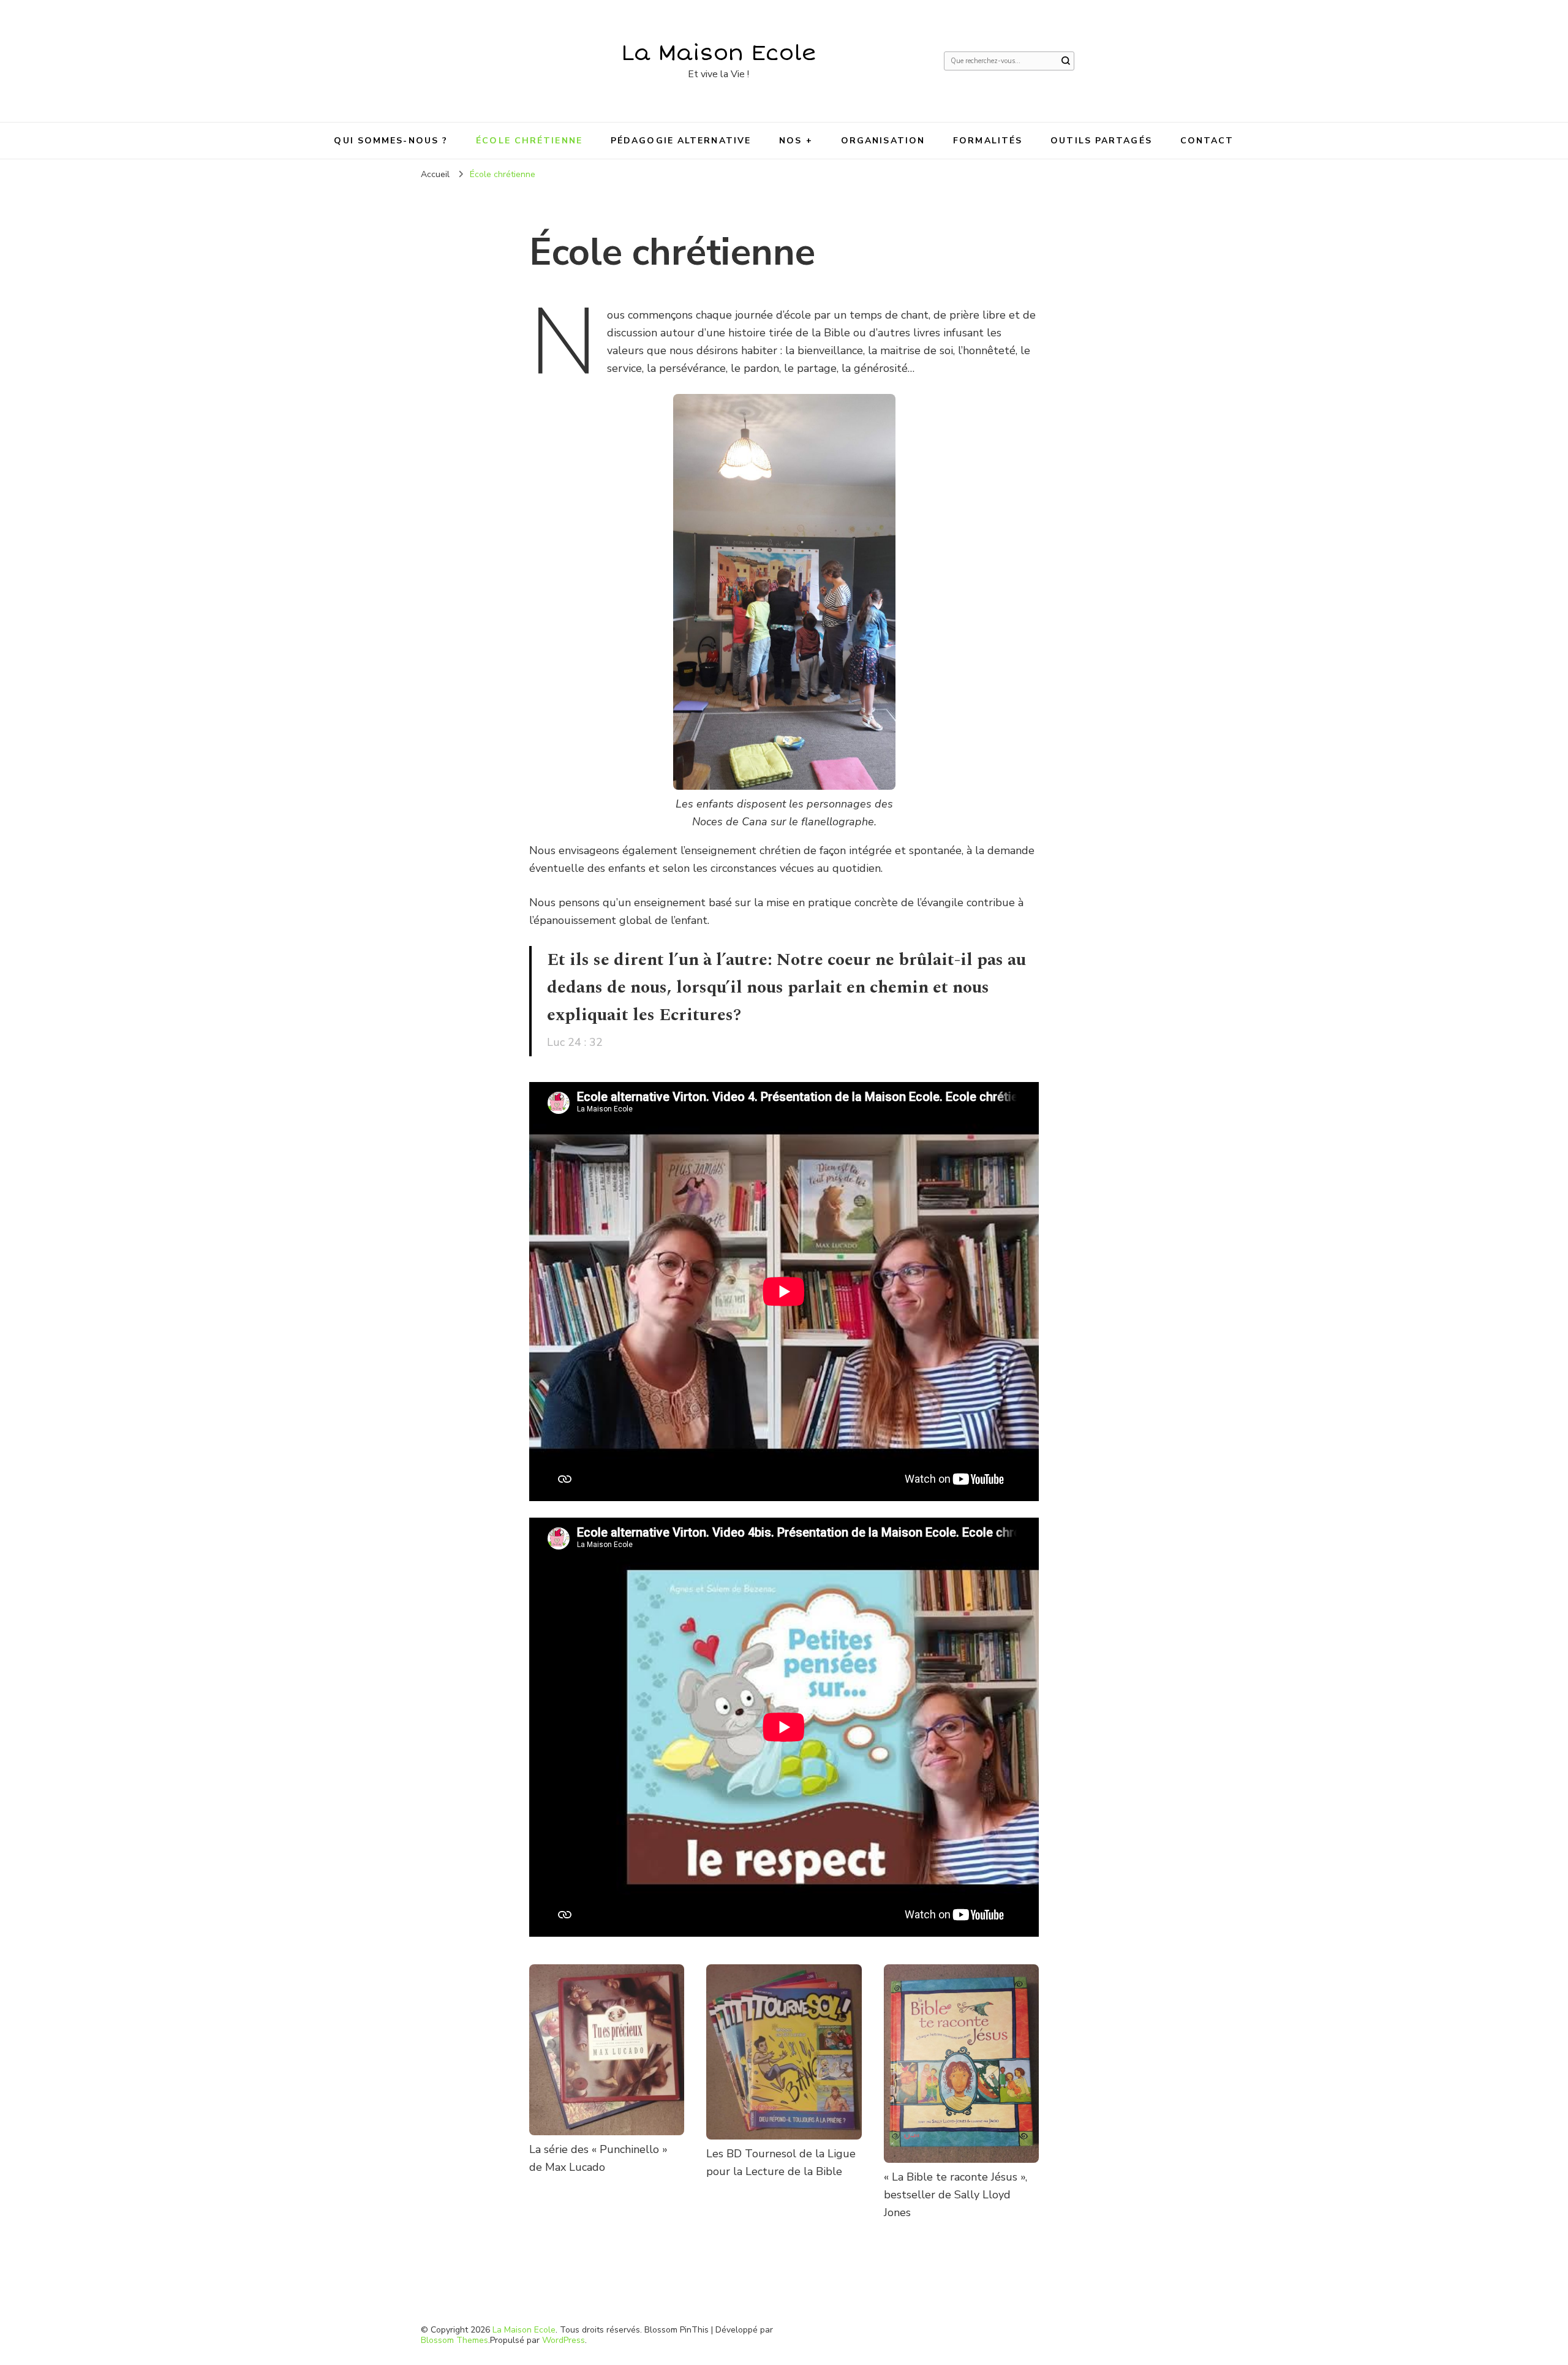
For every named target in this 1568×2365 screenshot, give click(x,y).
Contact (1207, 141)
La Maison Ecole (719, 53)
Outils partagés (1101, 141)
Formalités (988, 141)
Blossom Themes (454, 2340)
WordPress (563, 2340)
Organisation (883, 141)
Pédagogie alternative (681, 141)
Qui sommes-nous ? (391, 141)
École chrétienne (529, 141)
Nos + (796, 141)
